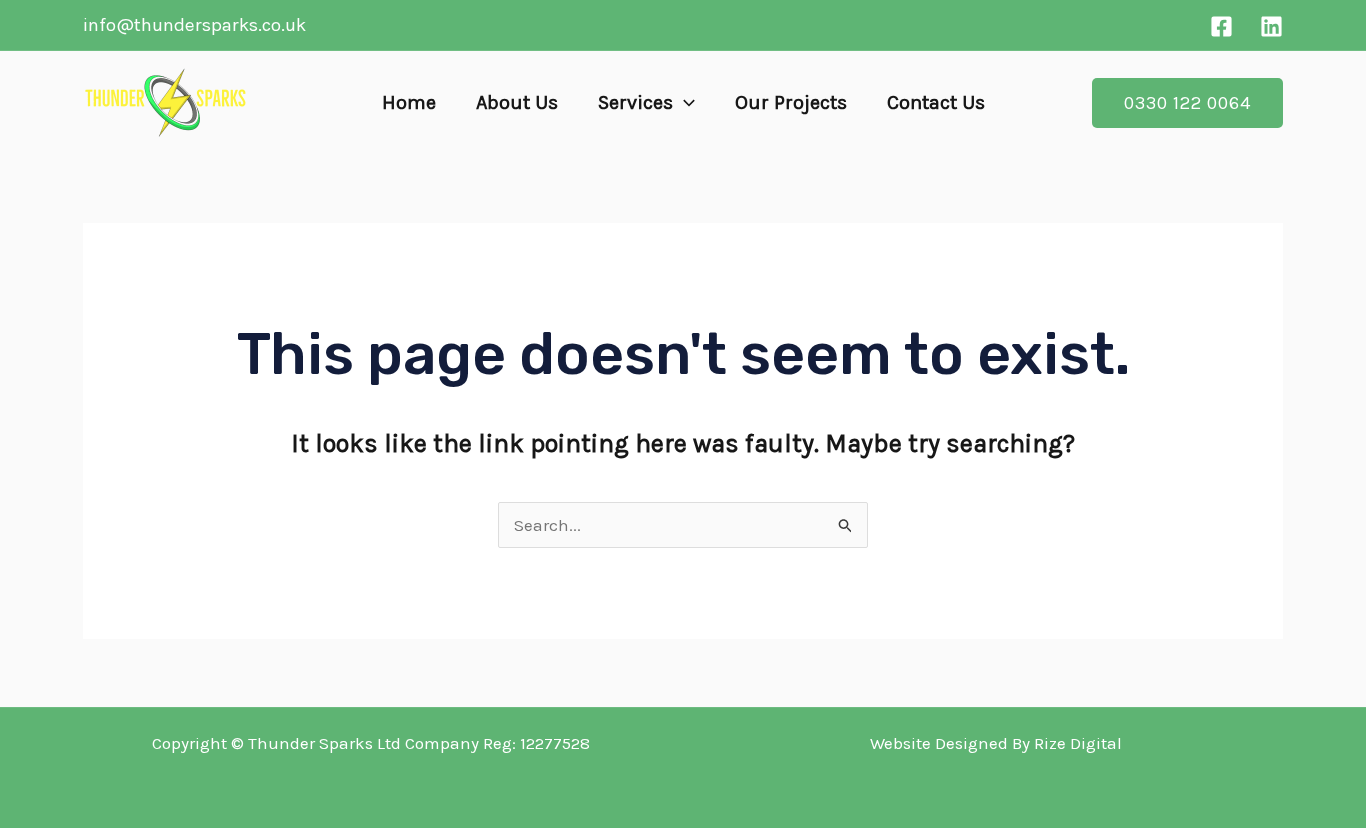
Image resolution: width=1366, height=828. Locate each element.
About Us (517, 102)
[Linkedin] (1271, 26)
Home (409, 102)
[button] (684, 103)
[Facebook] (1221, 26)
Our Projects (791, 102)
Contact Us (936, 102)
